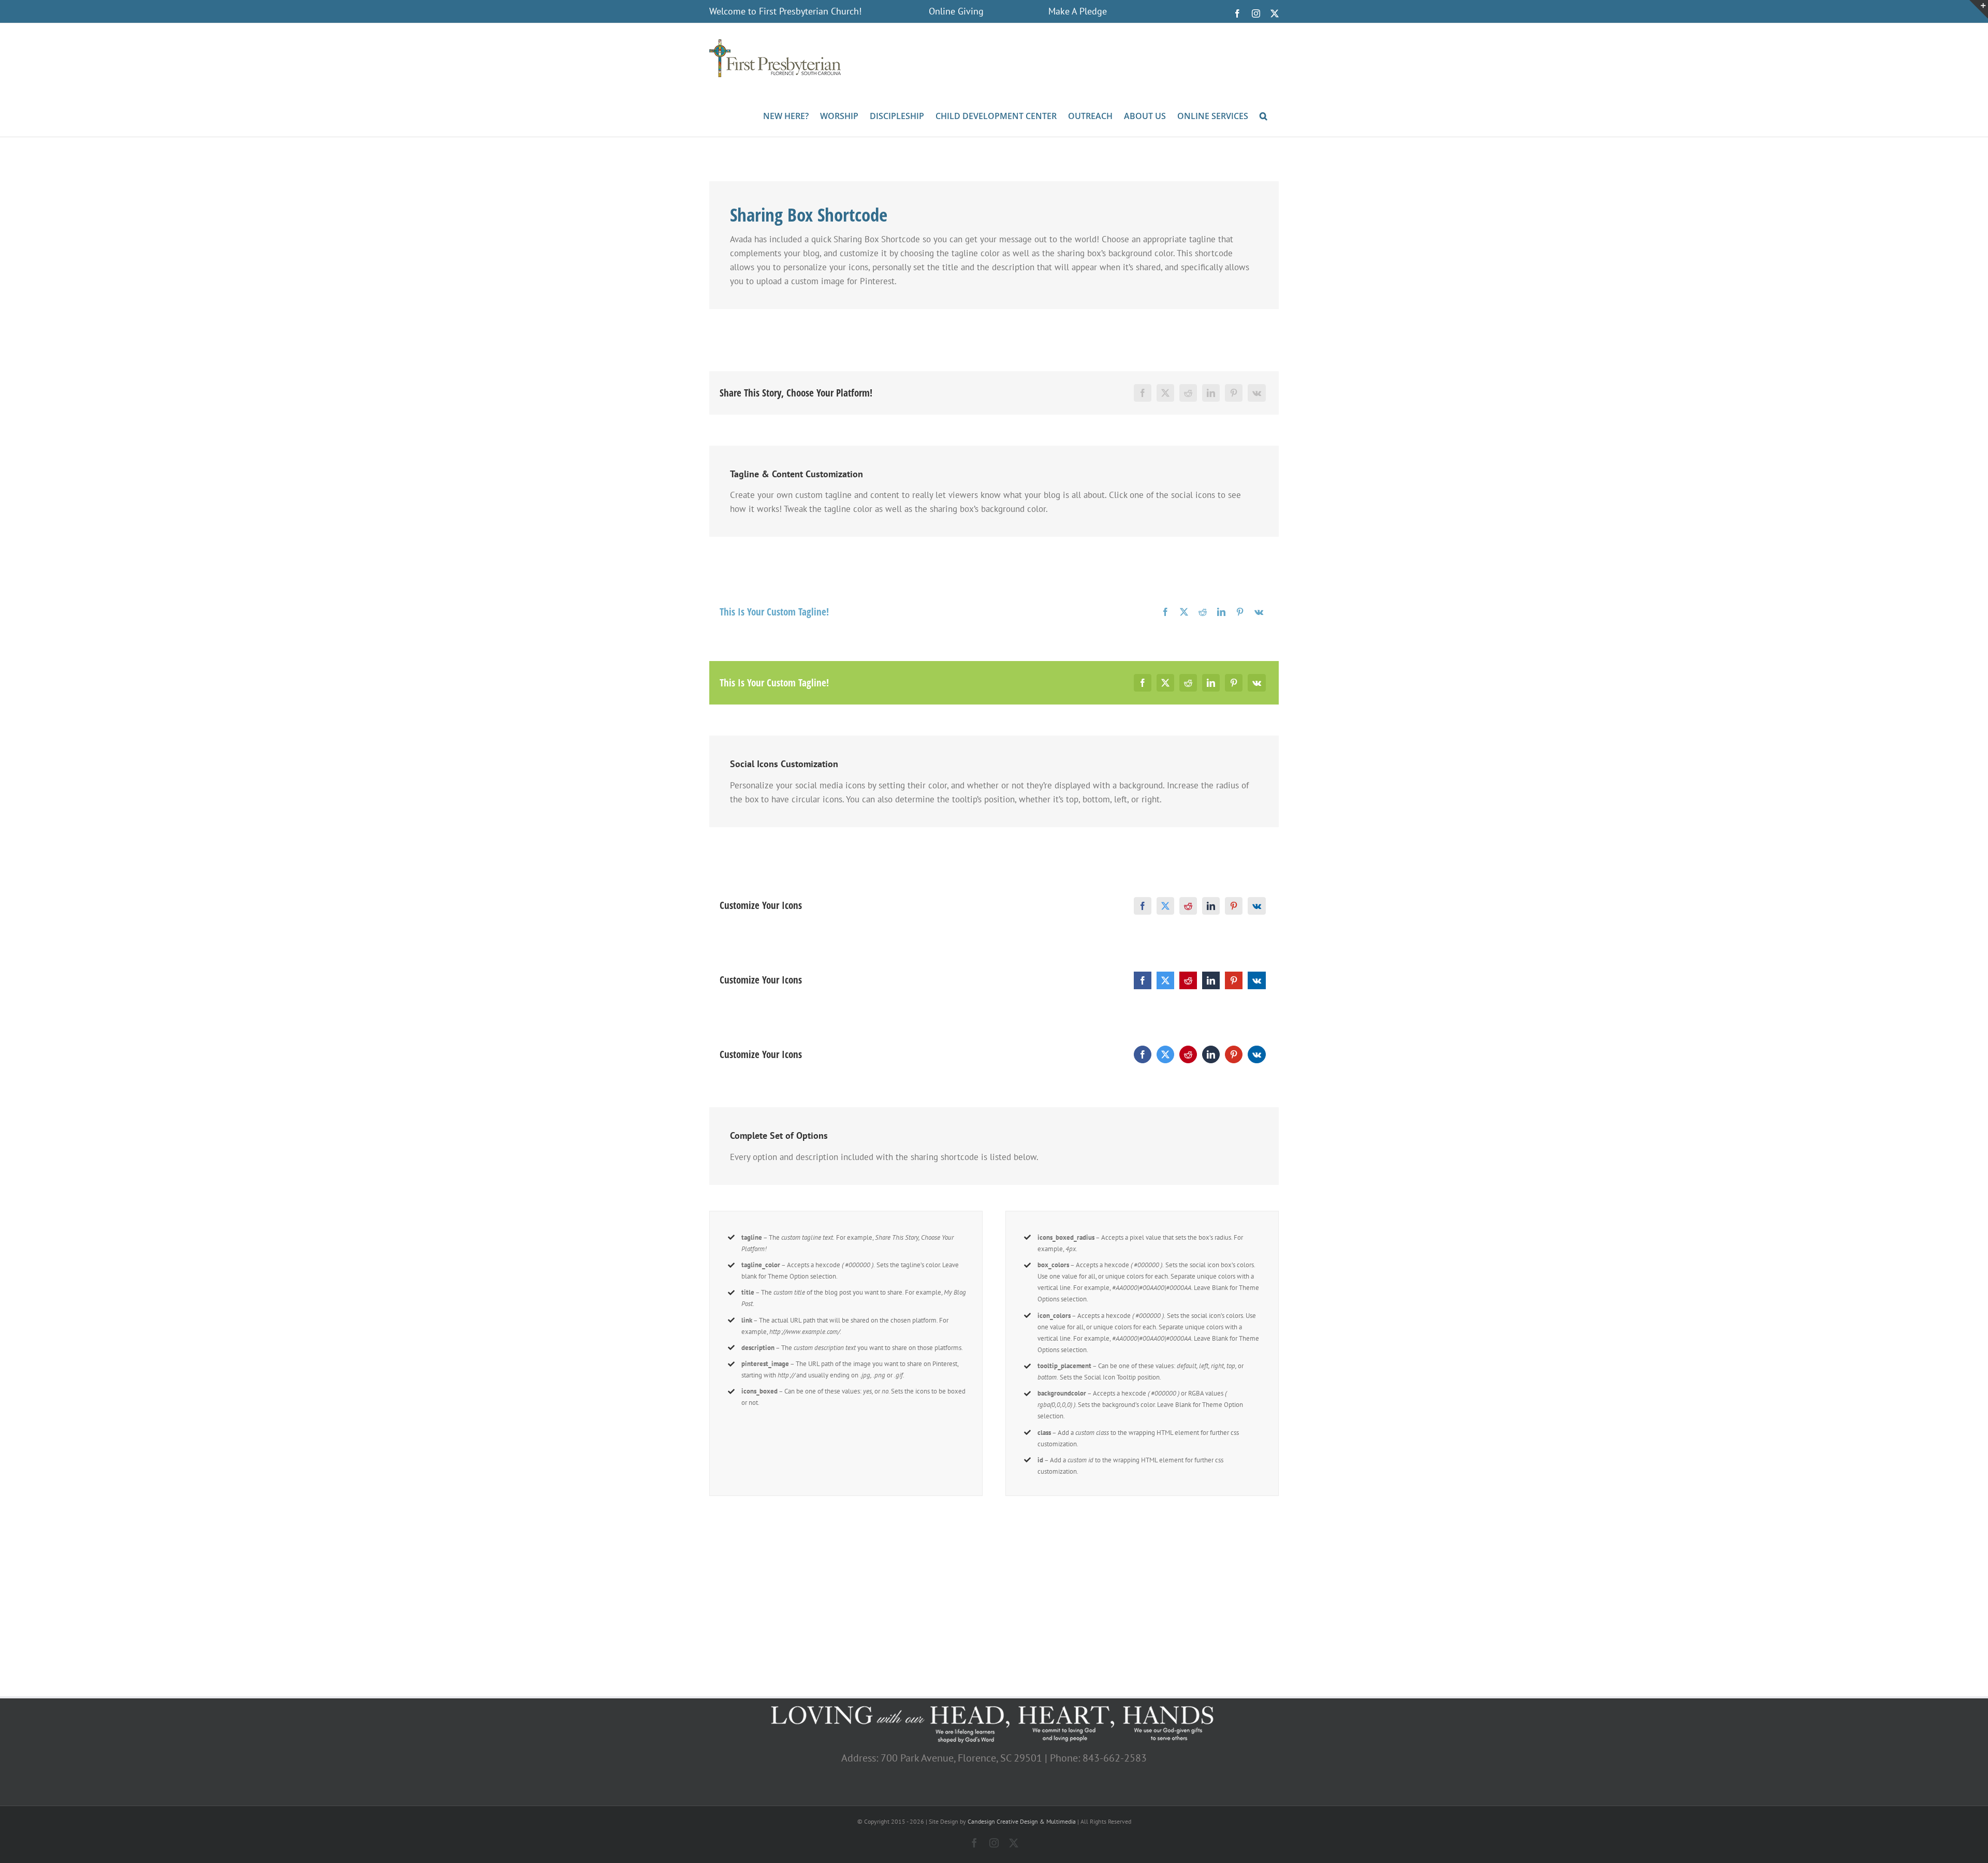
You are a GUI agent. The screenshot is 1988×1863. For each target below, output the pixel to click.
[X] (1165, 393)
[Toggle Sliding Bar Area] (1979, 9)
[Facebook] (1143, 393)
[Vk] (1257, 393)
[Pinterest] (1234, 393)
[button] (1263, 115)
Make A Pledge (1078, 11)
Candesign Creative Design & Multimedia (1022, 1821)
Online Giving (956, 11)
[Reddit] (1188, 393)
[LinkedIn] (1211, 393)
